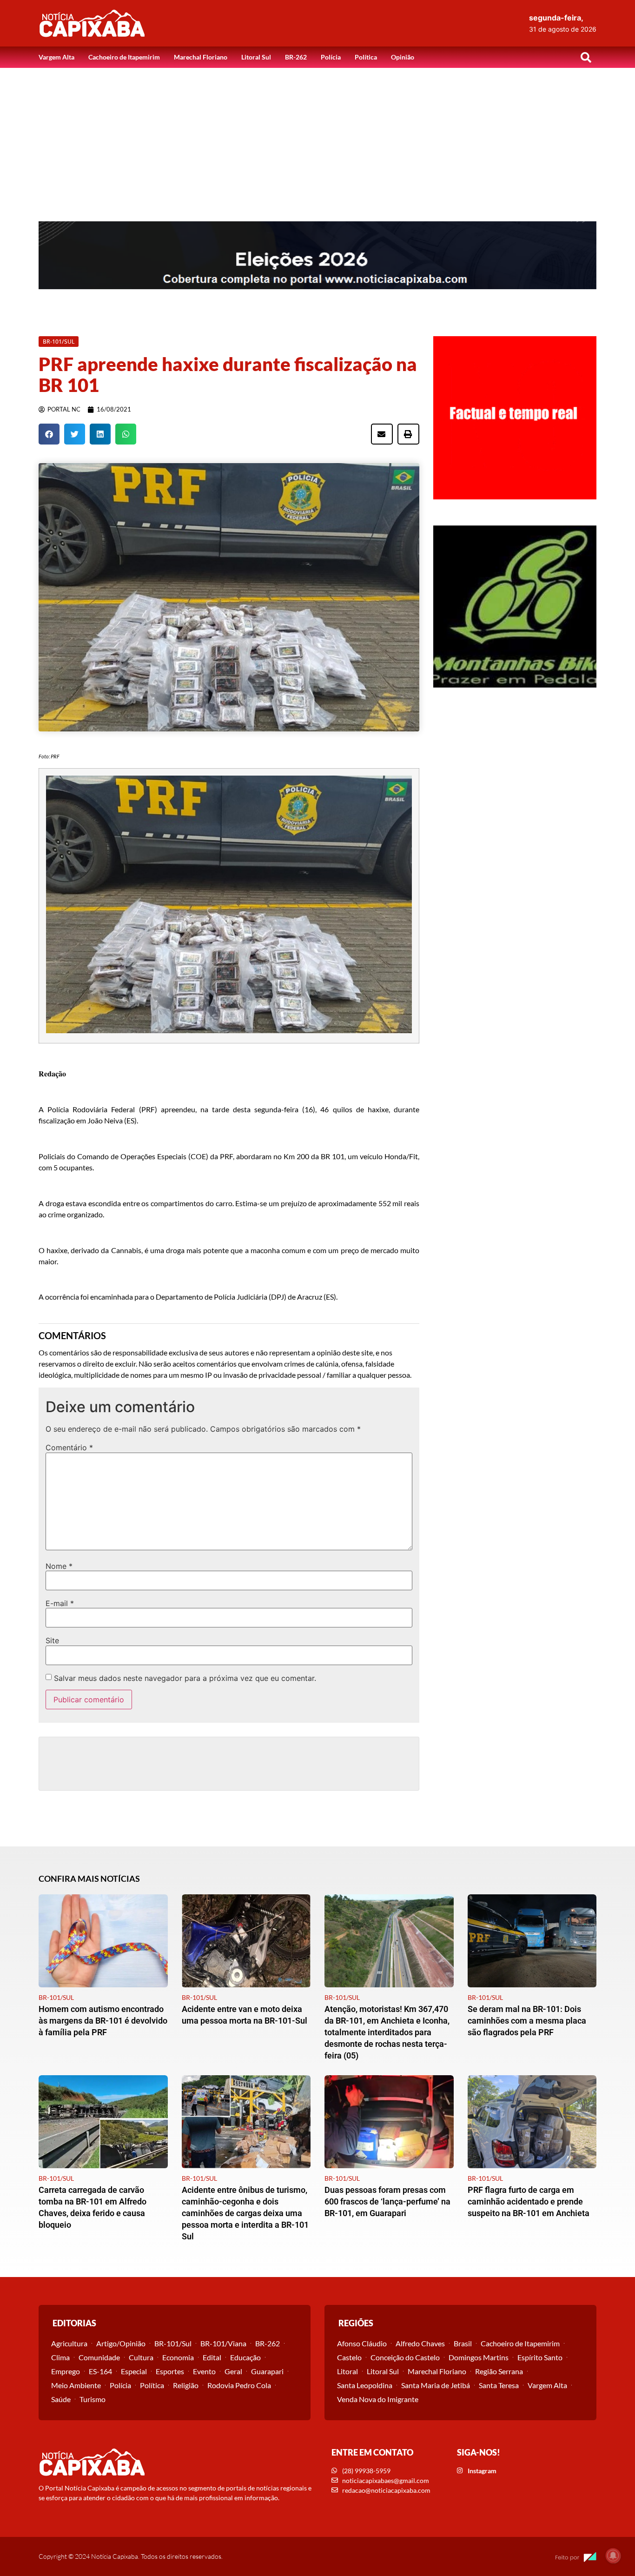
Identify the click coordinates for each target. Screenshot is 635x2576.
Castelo (349, 2357)
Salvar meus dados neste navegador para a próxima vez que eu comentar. (185, 1678)
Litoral (347, 2371)
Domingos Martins (479, 2357)
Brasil (463, 2343)
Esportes (170, 2371)
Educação (245, 2357)
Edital (212, 2357)
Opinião (403, 57)
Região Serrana (499, 2371)
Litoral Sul (256, 57)
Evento (204, 2371)
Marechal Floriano (201, 57)
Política (366, 57)
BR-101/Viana (223, 2343)
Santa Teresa (499, 2385)
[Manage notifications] (613, 2556)
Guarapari (267, 2371)
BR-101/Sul (173, 2343)
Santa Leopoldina (365, 2385)
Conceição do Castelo (405, 2357)
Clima (60, 2357)
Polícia (331, 57)
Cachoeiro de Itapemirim (124, 57)
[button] (586, 57)
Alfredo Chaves (420, 2343)
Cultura (141, 2357)
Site (52, 1640)
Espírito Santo (540, 2357)
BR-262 (296, 57)
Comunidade (99, 2357)
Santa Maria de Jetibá (436, 2385)
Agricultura (69, 2343)
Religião (186, 2385)
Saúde (61, 2399)
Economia (178, 2357)
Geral (233, 2371)
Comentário (69, 1447)
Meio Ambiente (76, 2385)
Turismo (93, 2399)
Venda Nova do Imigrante (378, 2399)
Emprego (66, 2371)
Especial (134, 2371)
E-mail (60, 1603)
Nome (59, 1566)
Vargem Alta (56, 57)
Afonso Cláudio (362, 2343)
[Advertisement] (317, 138)
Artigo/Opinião (121, 2343)
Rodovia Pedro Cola (239, 2385)
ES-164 (100, 2371)
